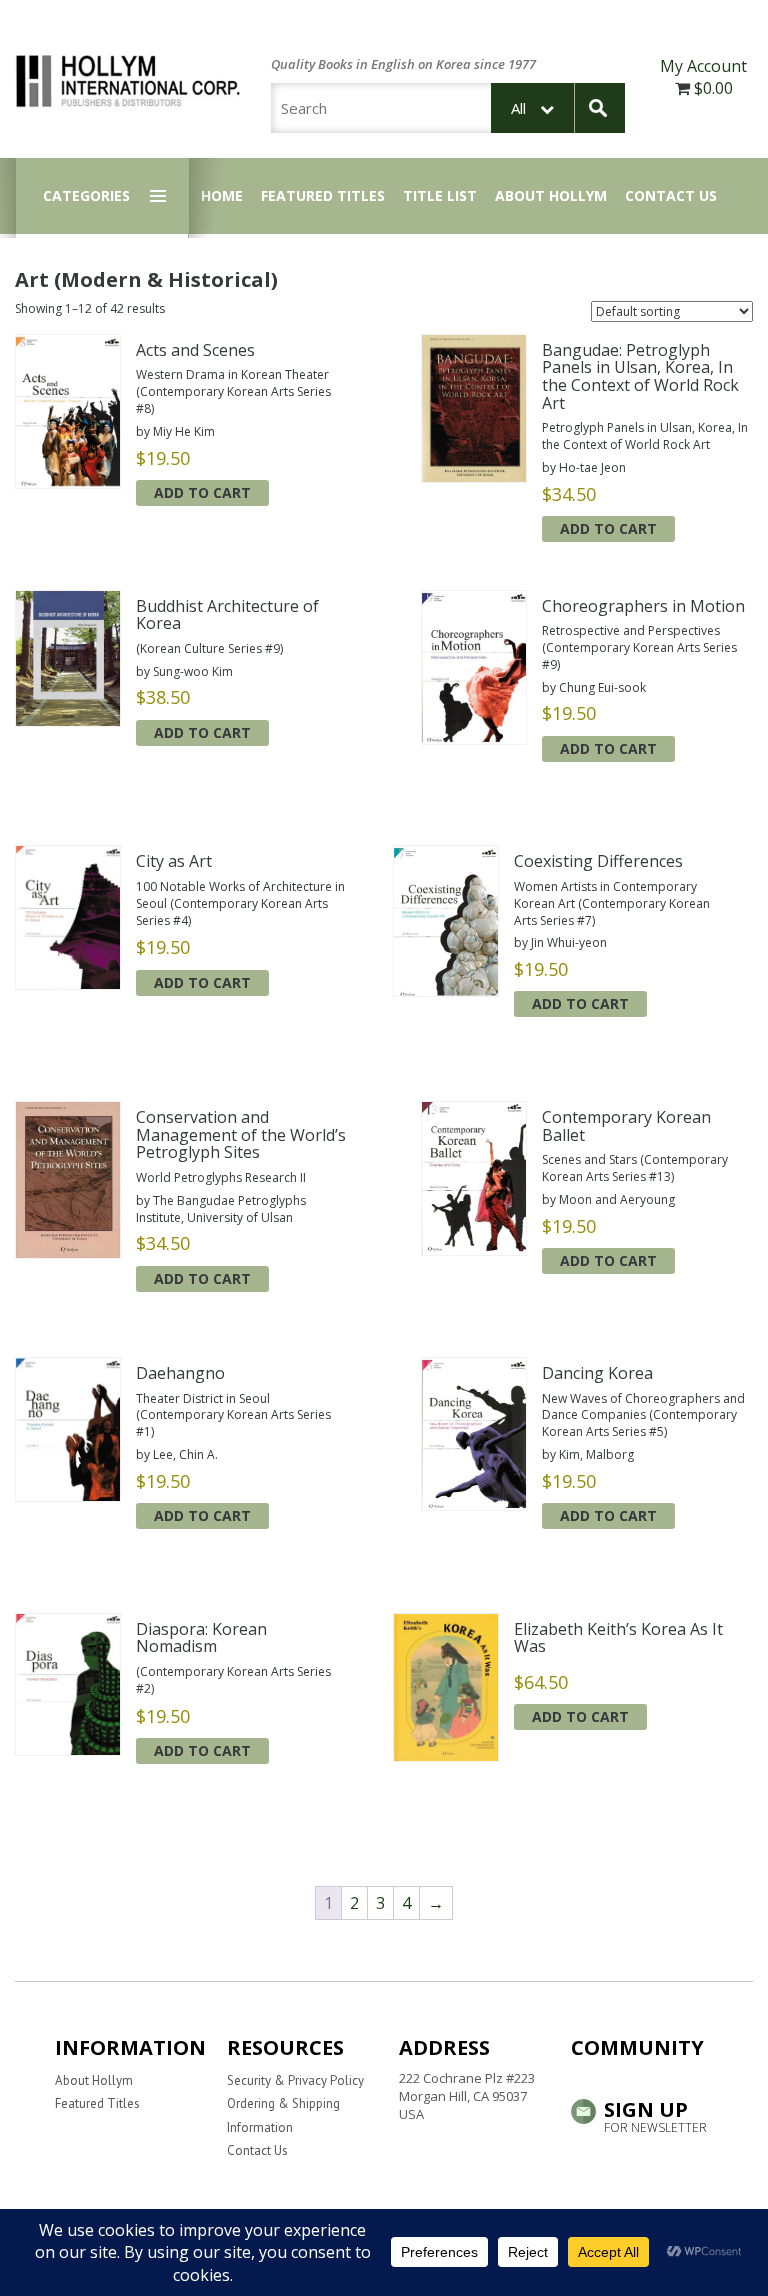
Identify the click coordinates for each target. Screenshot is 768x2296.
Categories (86, 195)
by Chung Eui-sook (594, 687)
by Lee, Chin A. (177, 1454)
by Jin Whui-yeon (560, 942)
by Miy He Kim (175, 431)
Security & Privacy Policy (295, 2080)
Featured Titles (323, 195)
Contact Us (671, 195)
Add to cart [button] (202, 492)
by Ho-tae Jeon (584, 467)
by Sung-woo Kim (184, 671)
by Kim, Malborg (588, 1454)
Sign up (655, 2115)
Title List (440, 195)
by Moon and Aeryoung (608, 1199)
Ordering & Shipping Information (283, 2115)
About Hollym (551, 195)
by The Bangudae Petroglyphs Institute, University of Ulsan (221, 1209)
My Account (703, 66)
